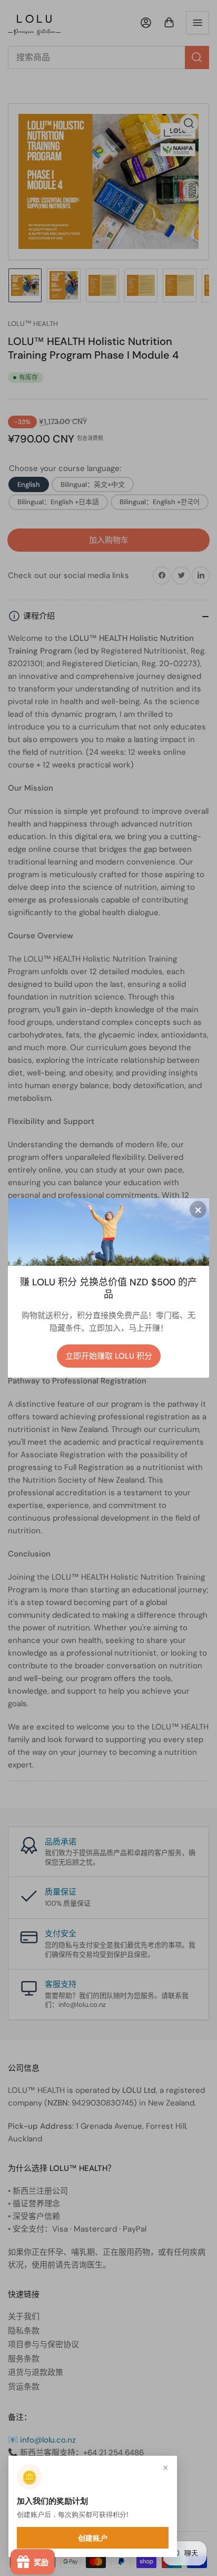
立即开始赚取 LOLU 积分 (109, 1356)
